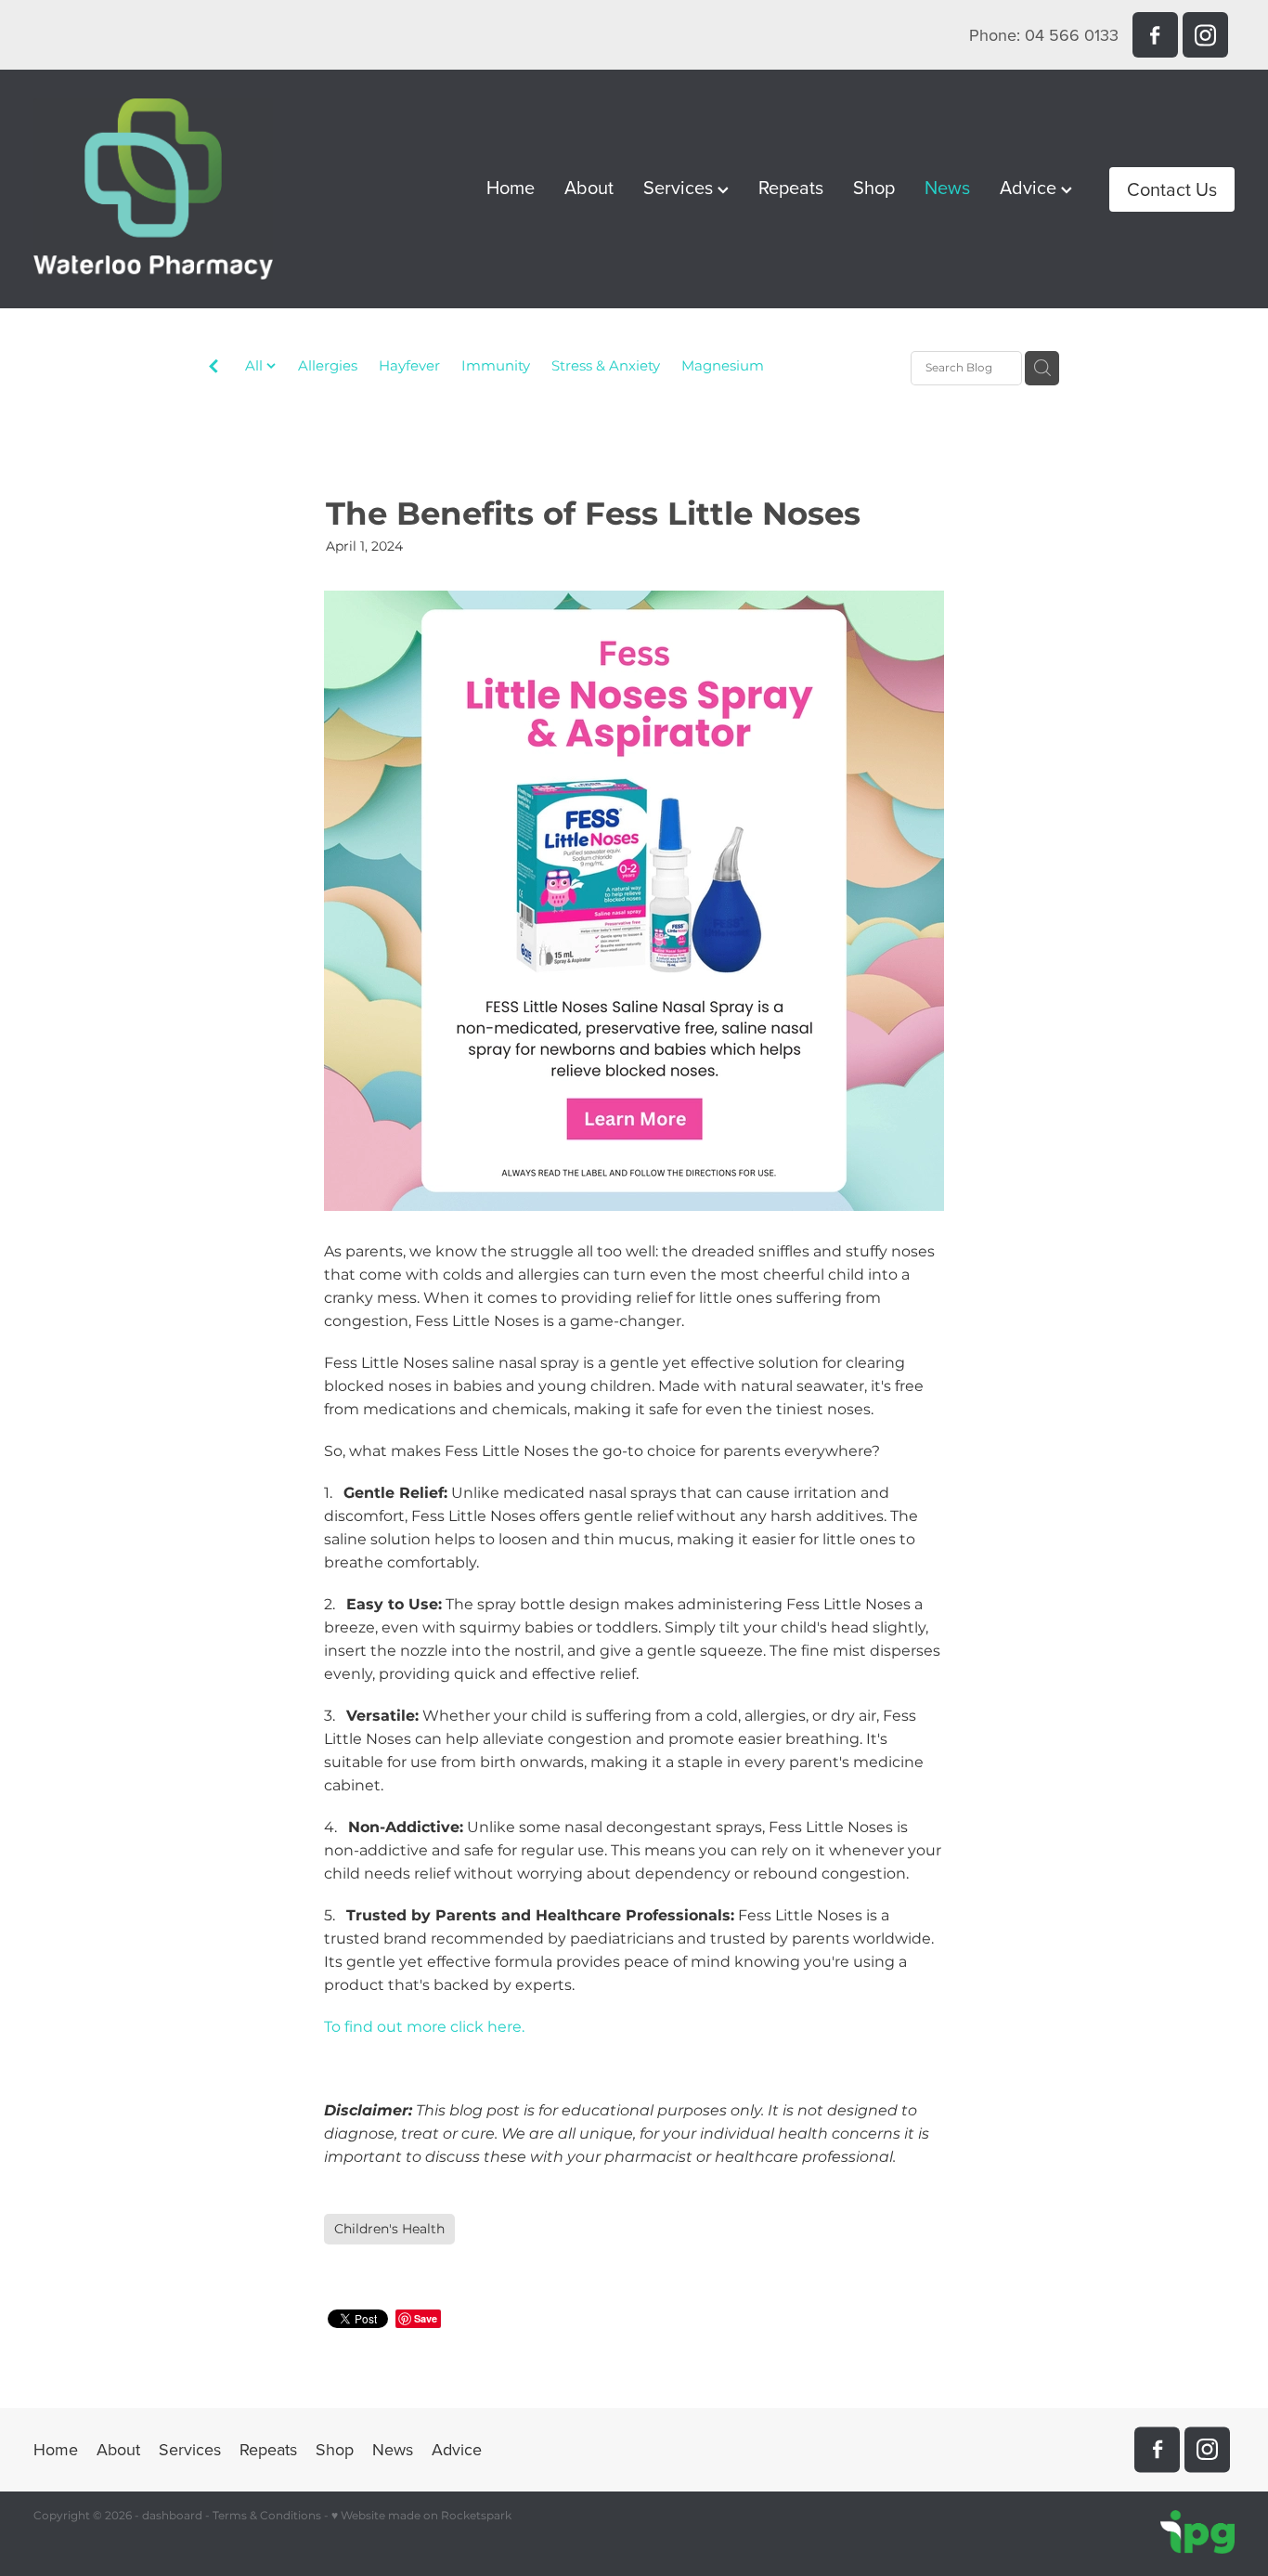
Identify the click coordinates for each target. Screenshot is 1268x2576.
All (256, 366)
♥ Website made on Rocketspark (421, 2516)
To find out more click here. (426, 2027)
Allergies (328, 367)
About (589, 187)
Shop (874, 187)
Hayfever (409, 367)
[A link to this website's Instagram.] (1205, 35)
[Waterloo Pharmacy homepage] (154, 189)
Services (680, 187)
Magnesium (723, 367)
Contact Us (1172, 189)
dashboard (172, 2516)
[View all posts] (213, 369)
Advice (1030, 187)
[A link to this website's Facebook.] (1155, 35)
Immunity (496, 367)
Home (511, 187)
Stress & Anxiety (606, 367)
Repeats (791, 187)
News (947, 187)
